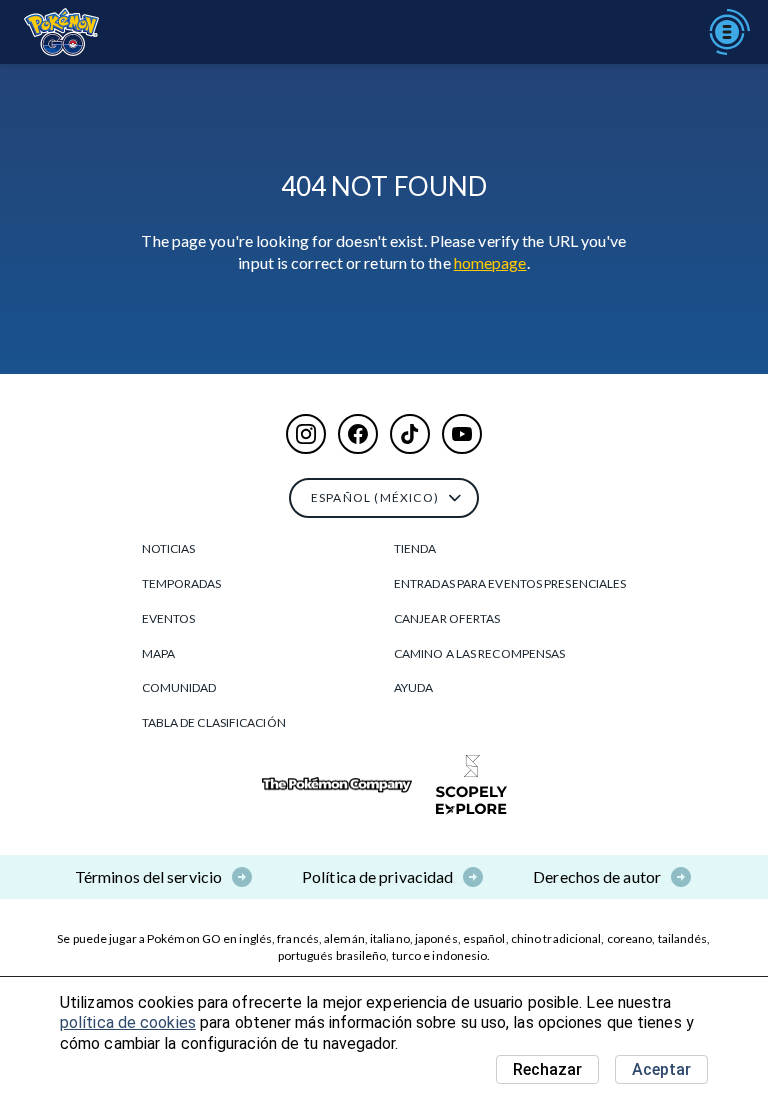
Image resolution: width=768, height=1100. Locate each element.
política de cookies (128, 1022)
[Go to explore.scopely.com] (471, 785)
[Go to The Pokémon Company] (337, 785)
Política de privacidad (377, 876)
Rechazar (547, 1069)
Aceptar (661, 1069)
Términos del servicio (148, 876)
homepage (490, 262)
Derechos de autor (597, 876)
